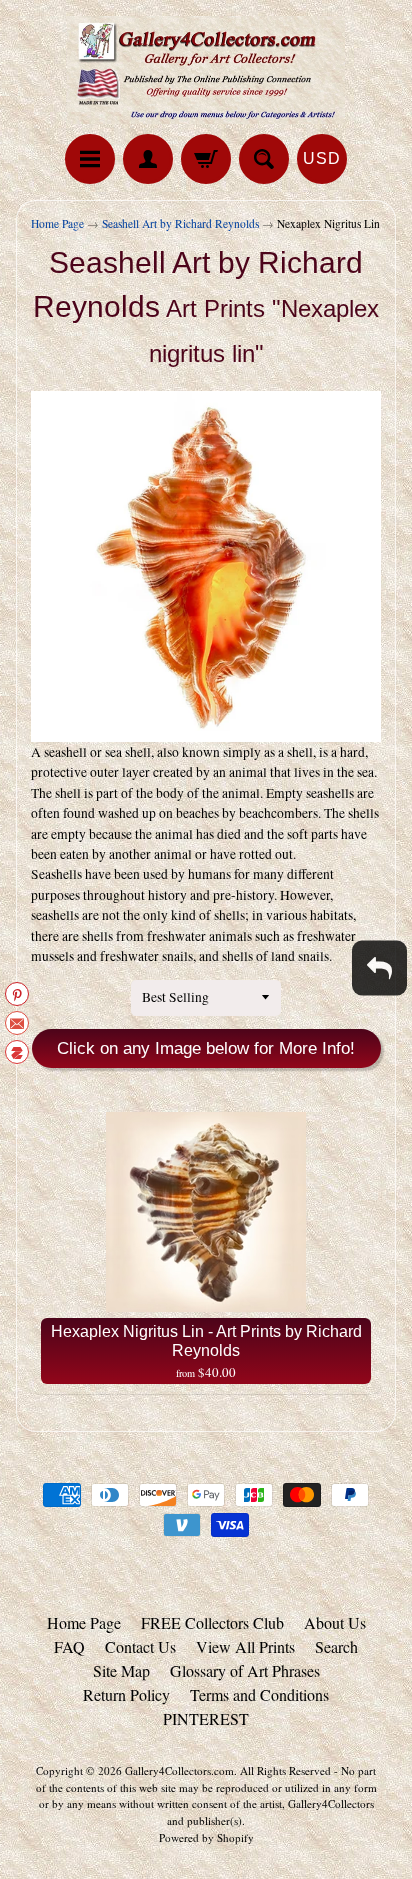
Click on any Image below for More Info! (206, 1048)
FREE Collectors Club (212, 1622)
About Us (335, 1622)
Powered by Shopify (206, 1837)
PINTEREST (206, 1718)
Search (336, 1646)
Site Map (121, 1670)
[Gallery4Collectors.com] (206, 70)
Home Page (57, 223)
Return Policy (126, 1694)
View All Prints (245, 1646)
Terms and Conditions (259, 1694)
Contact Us (140, 1646)
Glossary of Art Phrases (245, 1670)
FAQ (69, 1646)
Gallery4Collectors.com (179, 1770)
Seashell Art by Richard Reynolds (180, 223)
